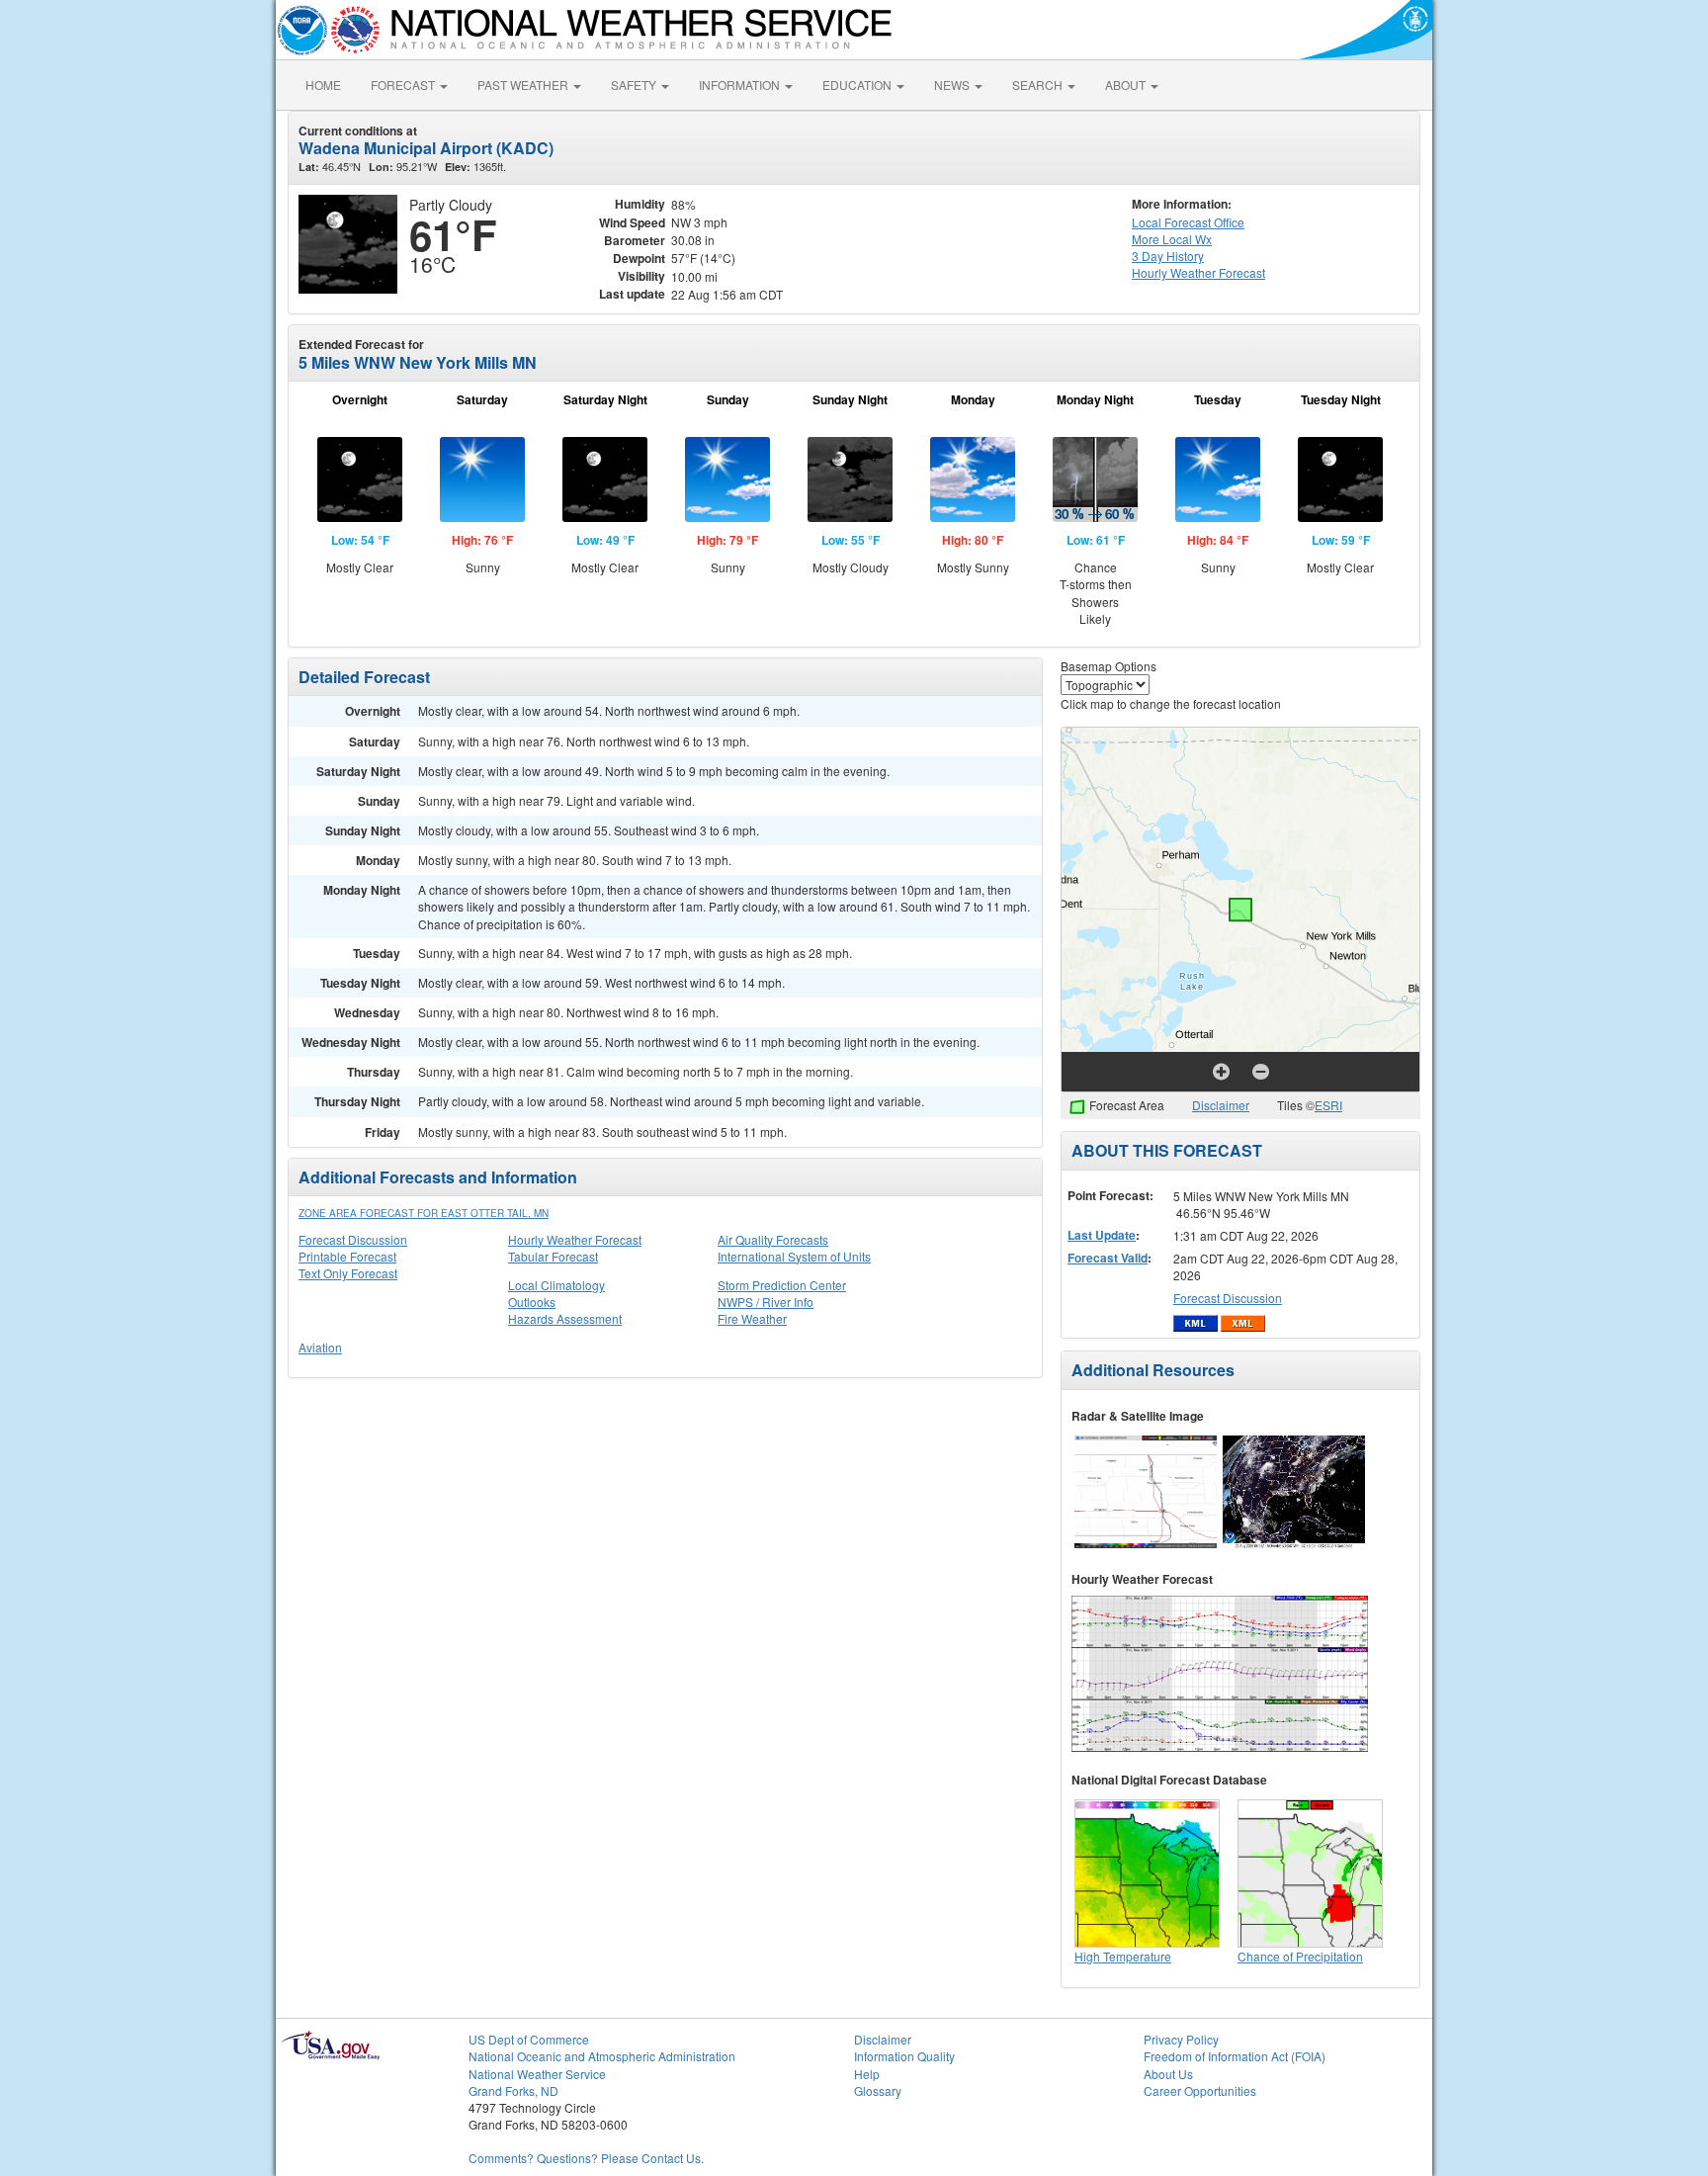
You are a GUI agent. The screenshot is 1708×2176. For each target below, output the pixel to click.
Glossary (878, 2090)
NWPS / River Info (766, 1302)
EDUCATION (858, 85)
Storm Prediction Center (782, 1285)
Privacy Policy (1181, 2039)
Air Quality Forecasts (773, 1239)
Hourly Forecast (1198, 272)
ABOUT (1127, 85)
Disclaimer (1221, 1105)
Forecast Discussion (353, 1239)
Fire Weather (752, 1318)
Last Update (1102, 1235)
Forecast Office (1188, 222)
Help (867, 2074)
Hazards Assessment (565, 1318)
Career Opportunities (1200, 2090)
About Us (1168, 2074)
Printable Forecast (347, 1256)
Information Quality (904, 2056)
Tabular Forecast (553, 1256)
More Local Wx (1172, 239)
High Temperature (1123, 1956)
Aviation (320, 1347)
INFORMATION (741, 85)
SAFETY (635, 85)
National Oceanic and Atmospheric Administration (602, 2056)
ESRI (1328, 1105)
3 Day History (1168, 256)
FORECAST (404, 85)
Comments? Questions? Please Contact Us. (586, 2158)
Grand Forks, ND (513, 2090)
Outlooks (532, 1302)
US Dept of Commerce (529, 2039)
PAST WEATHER (524, 85)
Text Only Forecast (348, 1273)
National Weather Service (537, 2074)
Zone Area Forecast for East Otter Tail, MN (424, 1213)
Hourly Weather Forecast (575, 1239)
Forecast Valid (1108, 1258)
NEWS (953, 85)
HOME (323, 85)
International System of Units (794, 1256)
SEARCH (1039, 85)
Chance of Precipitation (1300, 1956)
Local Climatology (556, 1285)
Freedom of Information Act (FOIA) (1235, 2056)
